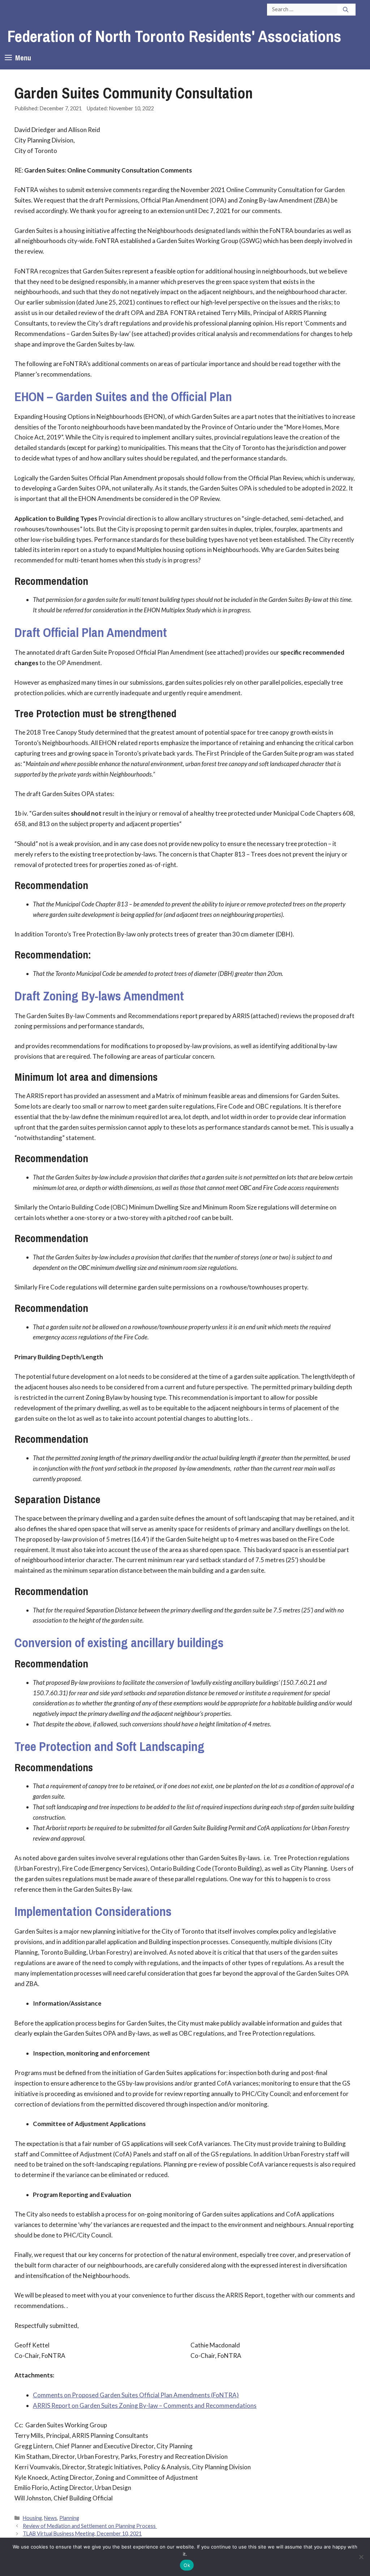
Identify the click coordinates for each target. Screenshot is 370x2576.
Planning (69, 2518)
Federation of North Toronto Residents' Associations (174, 36)
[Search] (346, 10)
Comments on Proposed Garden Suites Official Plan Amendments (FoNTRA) (136, 2395)
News (51, 2518)
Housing (32, 2518)
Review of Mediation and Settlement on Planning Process (90, 2526)
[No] (361, 2557)
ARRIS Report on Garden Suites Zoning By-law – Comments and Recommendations (145, 2405)
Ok (187, 2565)
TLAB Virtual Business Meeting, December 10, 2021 (82, 2534)
